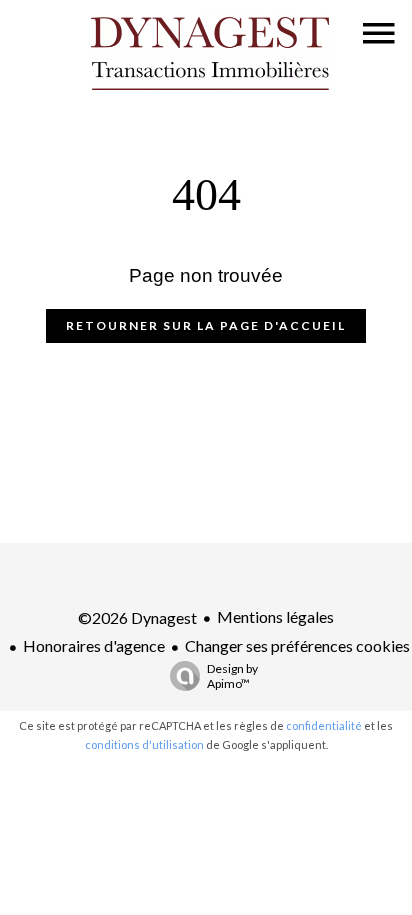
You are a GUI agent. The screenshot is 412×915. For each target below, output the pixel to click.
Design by (232, 676)
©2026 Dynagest (137, 617)
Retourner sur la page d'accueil (206, 325)
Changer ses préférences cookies (297, 645)
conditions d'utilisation (144, 744)
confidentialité (324, 725)
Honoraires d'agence (94, 645)
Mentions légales (275, 616)
